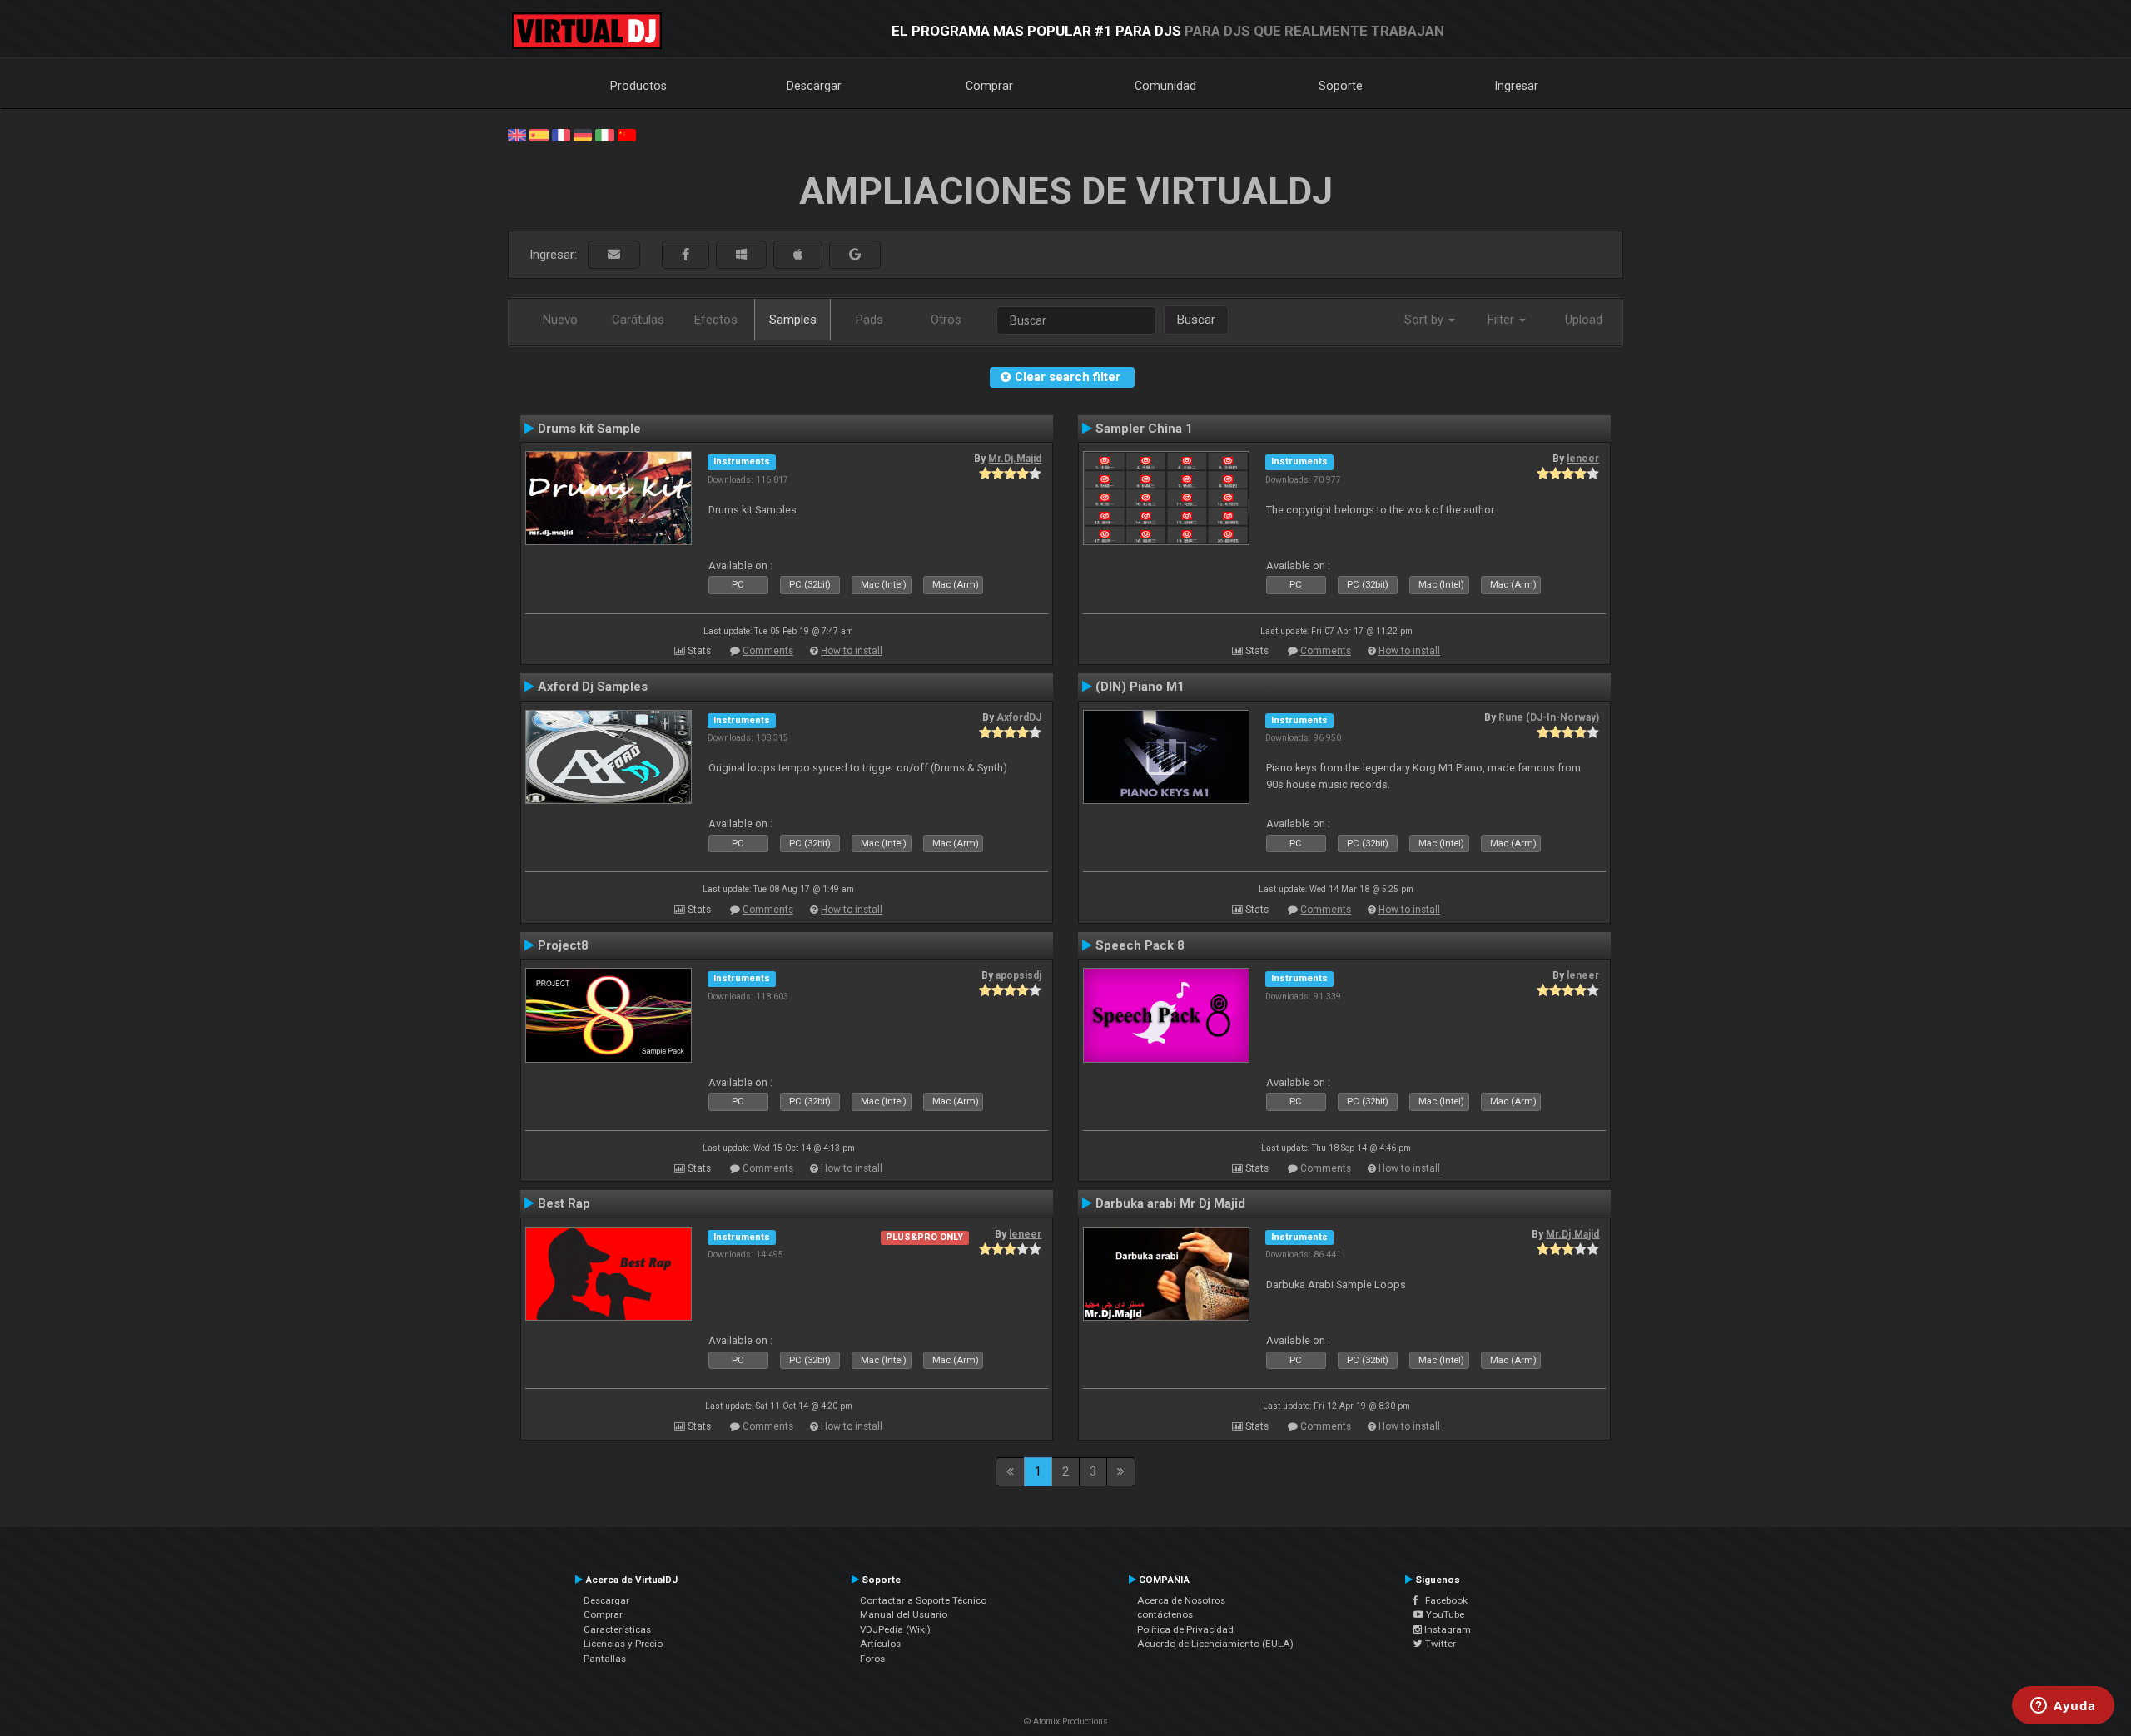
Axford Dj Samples (593, 687)
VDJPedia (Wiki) (895, 1629)
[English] (517, 134)
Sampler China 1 (1144, 429)
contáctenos (1165, 1614)
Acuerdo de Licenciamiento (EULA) (1215, 1644)
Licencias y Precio (623, 1644)
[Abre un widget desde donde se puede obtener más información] (2063, 1707)
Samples (793, 320)
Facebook (1443, 1600)
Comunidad (1165, 86)
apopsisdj (1018, 975)
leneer (1583, 459)
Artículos (880, 1644)
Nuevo (560, 320)
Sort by (1426, 320)
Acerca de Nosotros (1181, 1600)
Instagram (1446, 1629)
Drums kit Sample (589, 429)
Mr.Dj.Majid (1015, 459)
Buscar (1196, 320)
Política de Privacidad (1185, 1629)
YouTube (1444, 1614)
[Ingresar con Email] (614, 255)
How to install (852, 651)
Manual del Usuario (904, 1614)
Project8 (563, 945)
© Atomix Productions (1066, 1721)
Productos (638, 86)
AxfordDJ (1019, 717)
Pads (869, 320)
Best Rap (564, 1203)
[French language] (561, 134)
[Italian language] (604, 134)
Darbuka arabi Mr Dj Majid (1170, 1203)
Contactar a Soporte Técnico (923, 1600)
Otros (946, 320)
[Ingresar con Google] (855, 255)
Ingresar (1517, 86)
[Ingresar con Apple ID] (798, 255)
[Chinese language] (627, 134)
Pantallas (605, 1659)
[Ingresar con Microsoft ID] (741, 255)
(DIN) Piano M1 (1140, 687)
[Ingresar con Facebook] (685, 255)
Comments (768, 651)
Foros (872, 1659)
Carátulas (638, 320)
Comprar (989, 86)
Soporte (1341, 86)
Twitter (1439, 1644)
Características (617, 1629)
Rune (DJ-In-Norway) (1549, 717)
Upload (1584, 320)
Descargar (814, 86)
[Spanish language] (539, 134)
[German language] (583, 134)
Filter (1503, 320)
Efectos (716, 320)
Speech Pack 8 (1140, 945)
